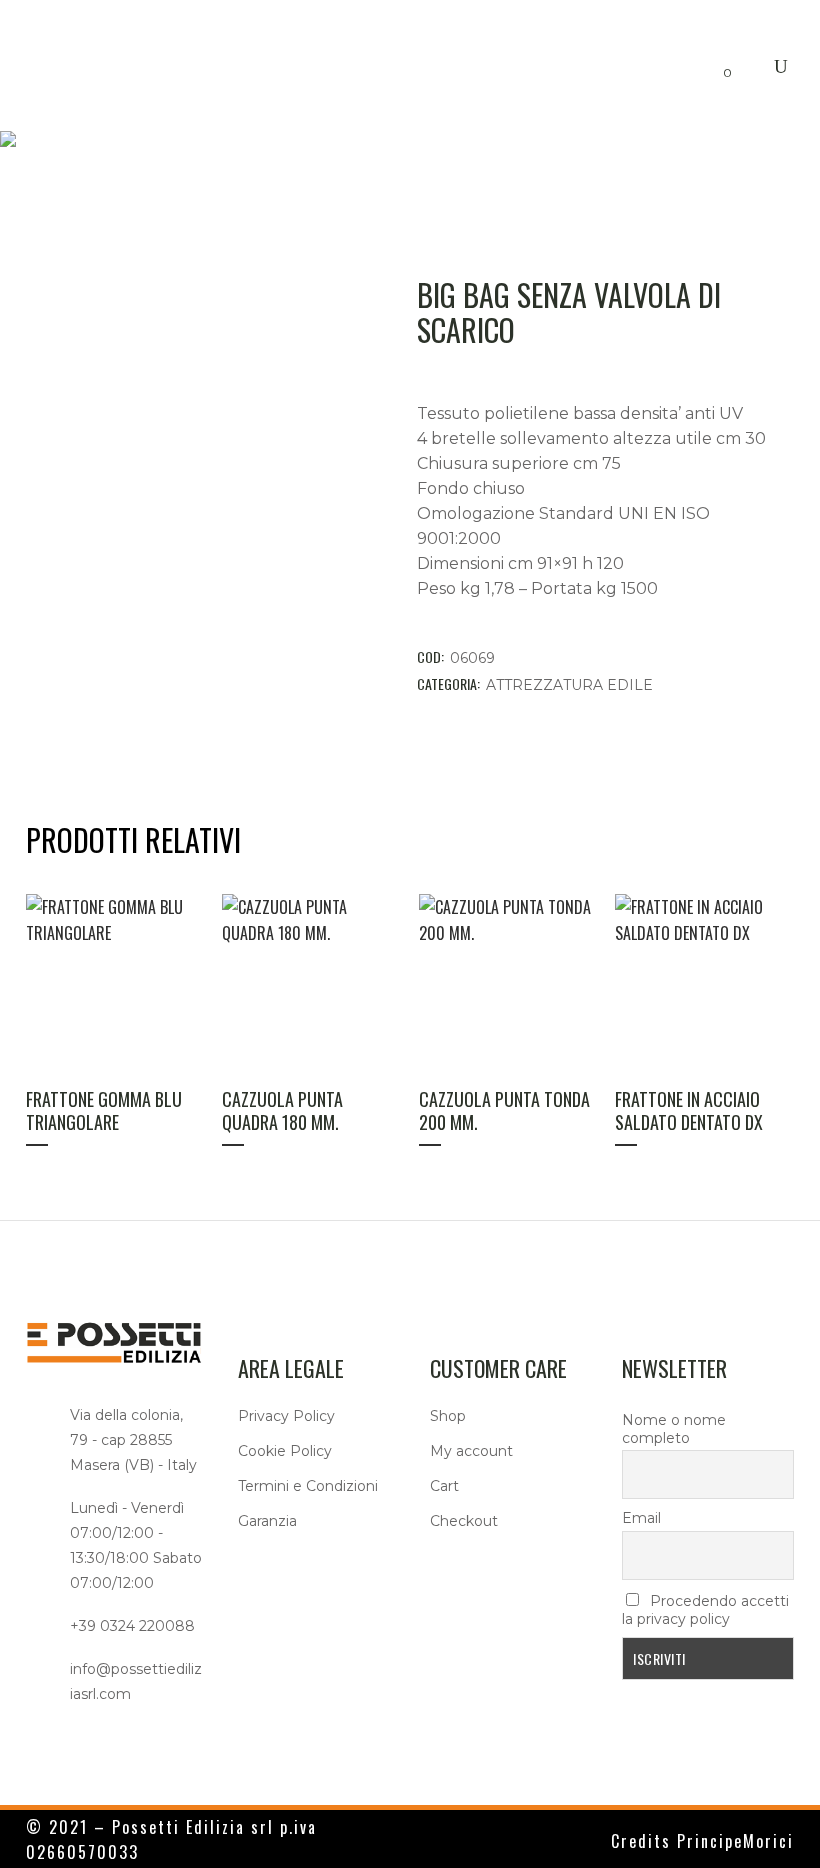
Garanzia (267, 1521)
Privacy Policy (286, 1416)
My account (471, 1451)
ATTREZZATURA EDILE (569, 685)
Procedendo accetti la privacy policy (705, 1610)
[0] (711, 66)
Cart (444, 1486)
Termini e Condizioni (308, 1486)
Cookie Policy (285, 1451)
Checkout (464, 1521)
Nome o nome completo (674, 1429)
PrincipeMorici (735, 1841)
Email (641, 1518)
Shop (448, 1416)
